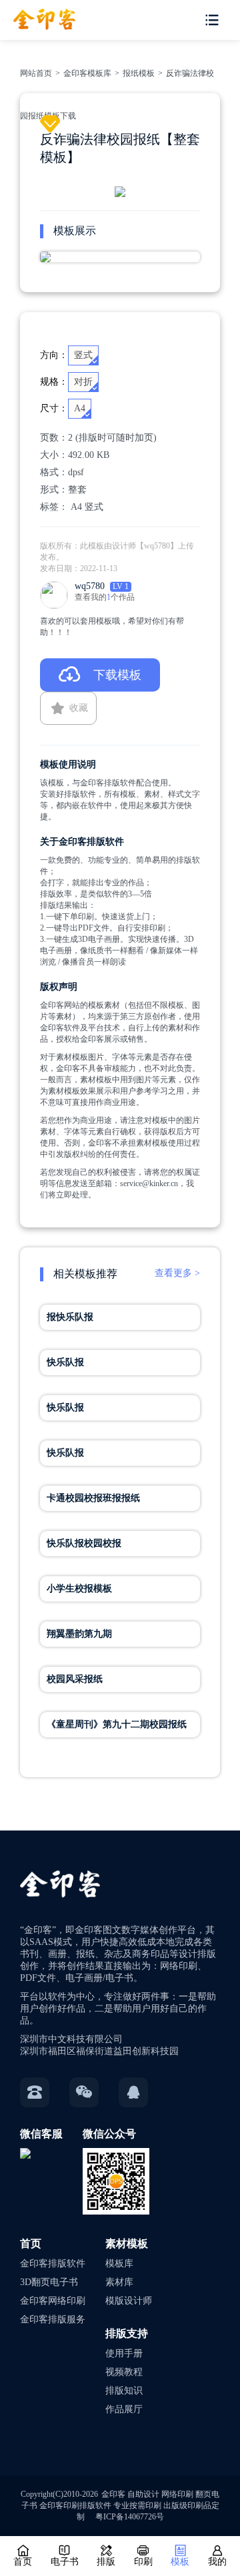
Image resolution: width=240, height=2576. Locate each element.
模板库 (119, 2263)
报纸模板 (139, 73)
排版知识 (124, 2391)
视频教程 (124, 2372)
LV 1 (121, 586)
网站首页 (36, 73)
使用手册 (124, 2353)
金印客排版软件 (53, 2263)
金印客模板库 (87, 73)
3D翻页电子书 (49, 2282)
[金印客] (38, 15)
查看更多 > (177, 1273)
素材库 (119, 2282)
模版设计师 (129, 2301)
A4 (76, 507)
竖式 (94, 507)
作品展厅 (124, 2409)
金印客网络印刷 (53, 2301)
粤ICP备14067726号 (130, 2517)
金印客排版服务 (53, 2319)
